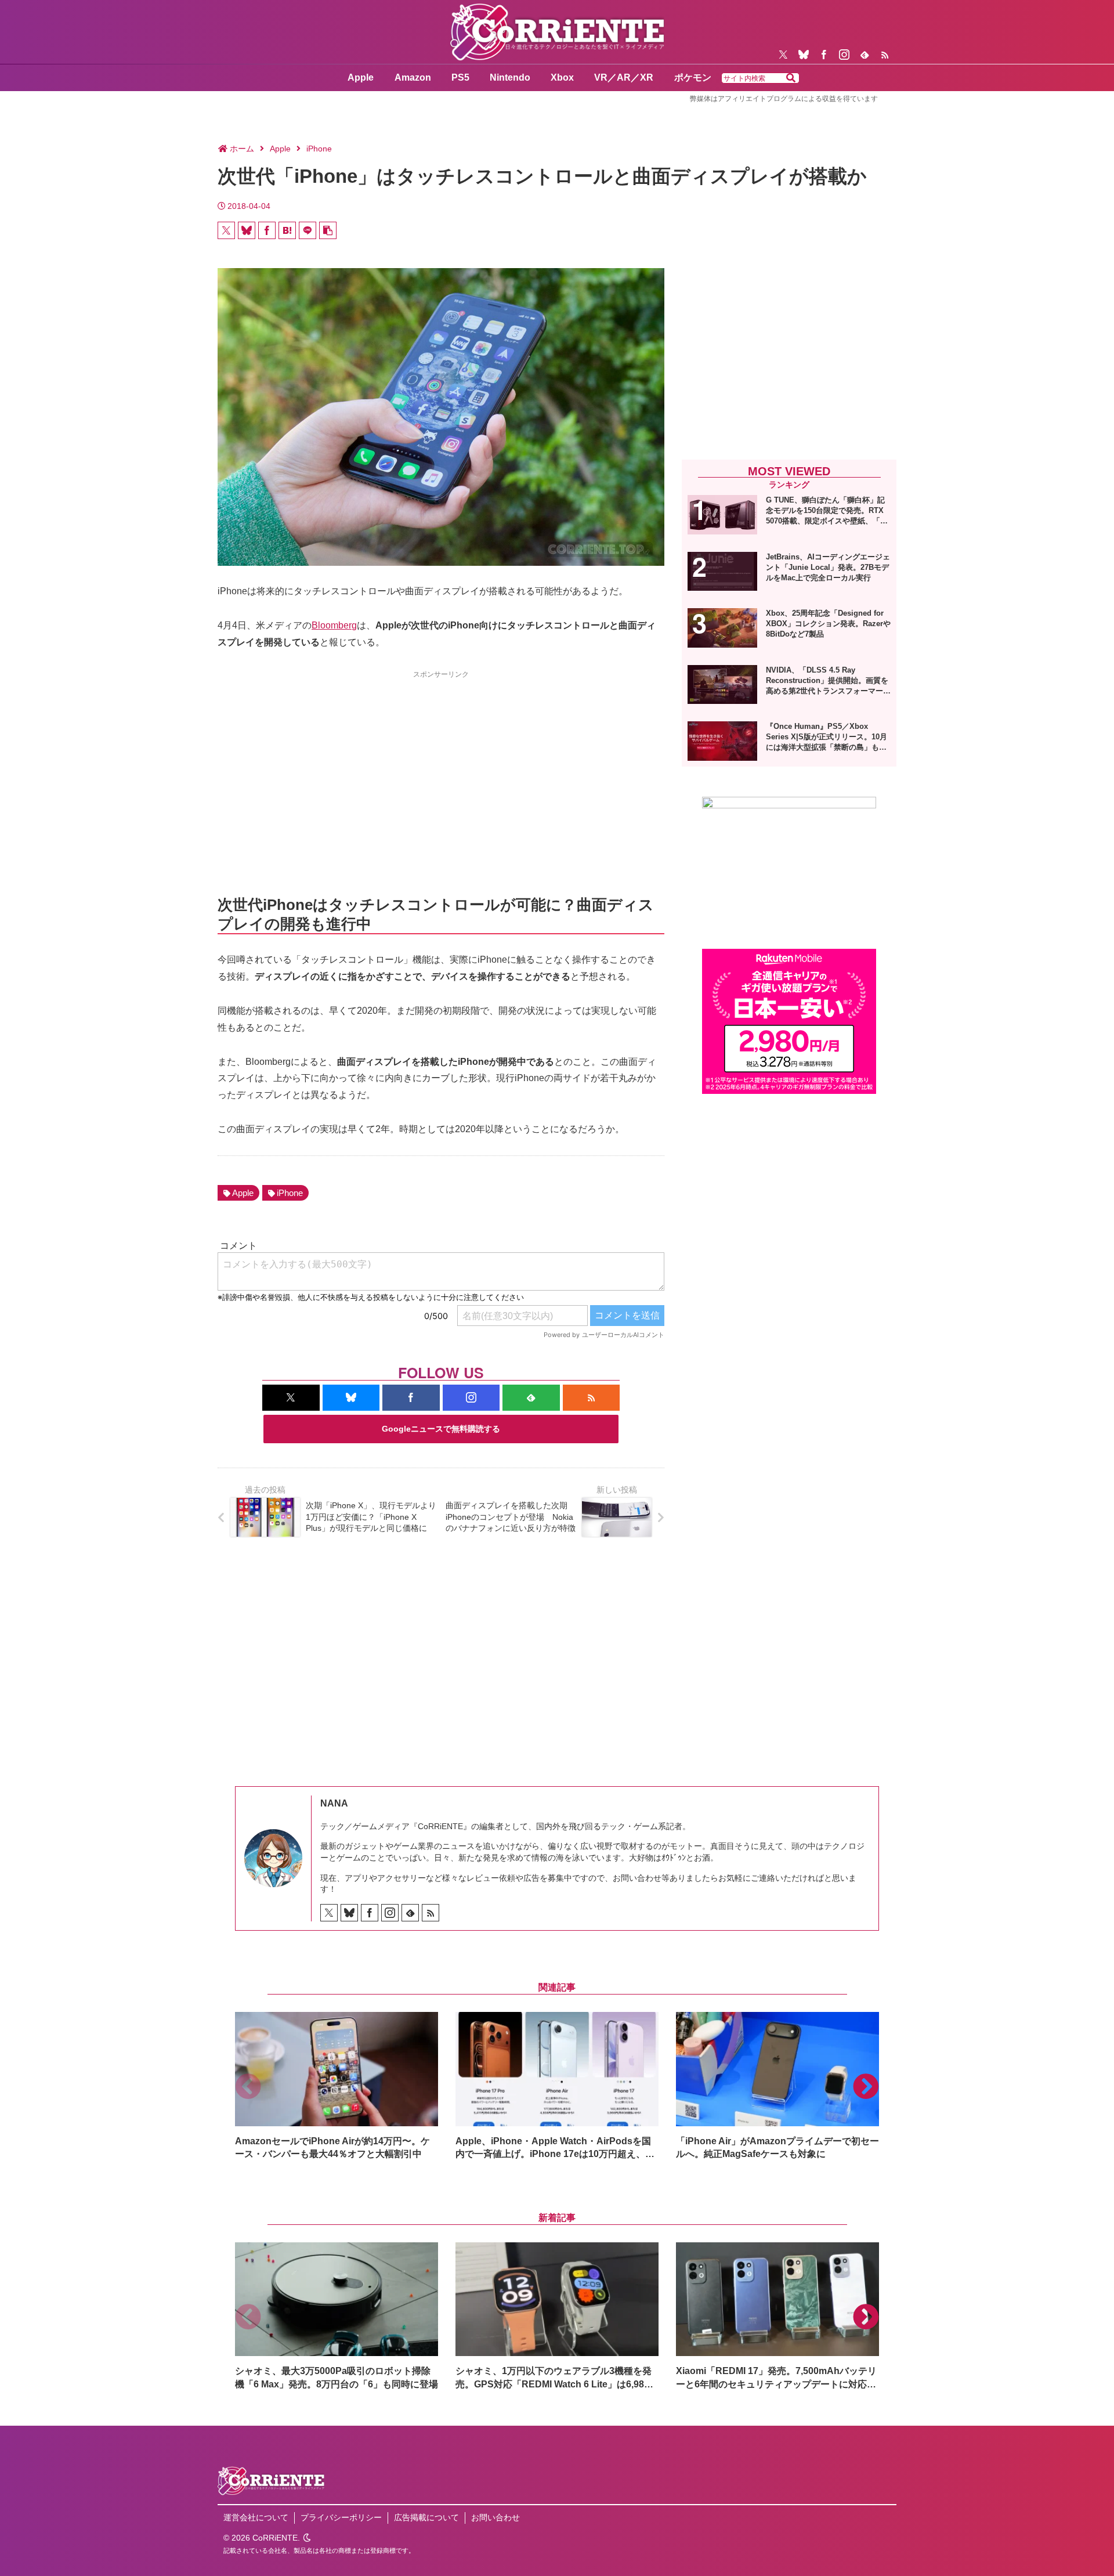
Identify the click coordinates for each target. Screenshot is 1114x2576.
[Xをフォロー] (783, 55)
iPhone (290, 1193)
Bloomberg (334, 625)
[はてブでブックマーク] (287, 230)
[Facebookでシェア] (267, 230)
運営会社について (256, 2517)
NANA (334, 1803)
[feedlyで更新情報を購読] (865, 55)
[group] (337, 2087)
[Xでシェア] (226, 230)
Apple (243, 1193)
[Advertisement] (441, 762)
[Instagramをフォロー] (844, 55)
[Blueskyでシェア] (247, 230)
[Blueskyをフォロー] (804, 55)
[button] (791, 78)
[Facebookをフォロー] (824, 55)
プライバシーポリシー (341, 2517)
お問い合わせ (495, 2517)
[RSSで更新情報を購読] (885, 55)
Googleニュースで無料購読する (441, 1429)
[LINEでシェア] (308, 230)
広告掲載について (426, 2517)
